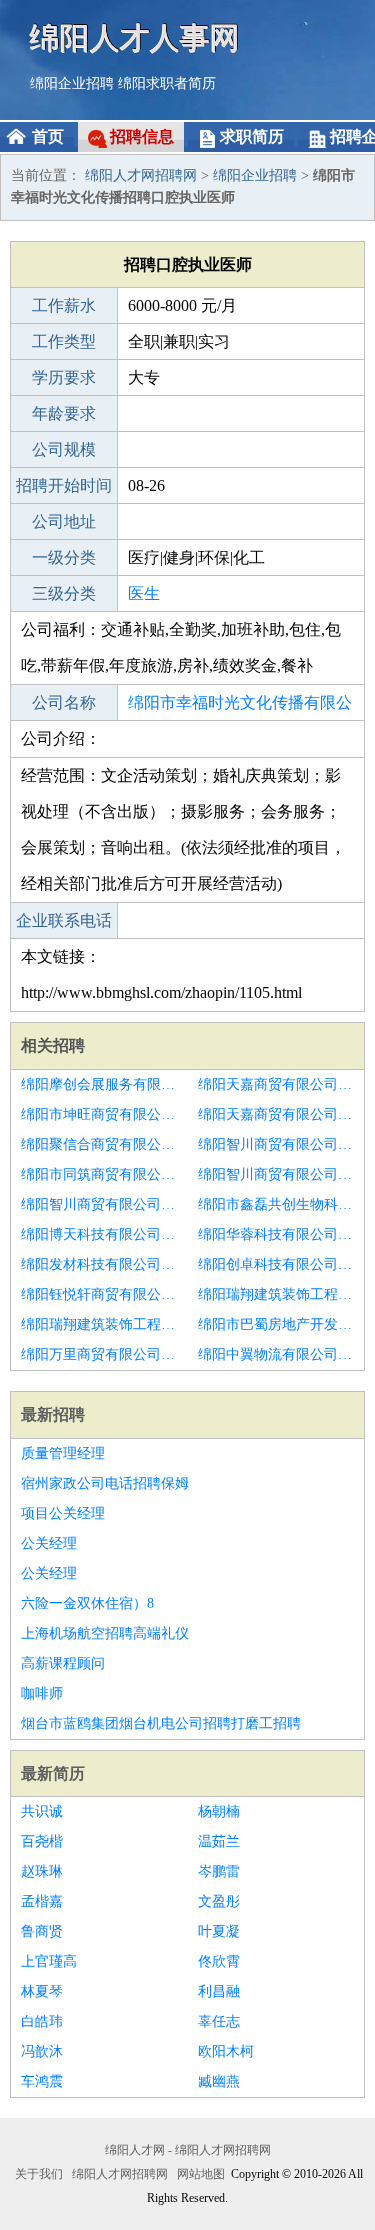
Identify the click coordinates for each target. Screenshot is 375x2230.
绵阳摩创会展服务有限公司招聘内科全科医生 (99, 1084)
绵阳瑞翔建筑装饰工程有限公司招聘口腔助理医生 (99, 1324)
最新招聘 (53, 1414)
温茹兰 (219, 1841)
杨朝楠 (219, 1811)
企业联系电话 (64, 920)
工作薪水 (64, 305)
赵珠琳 (42, 1871)
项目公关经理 (63, 1513)
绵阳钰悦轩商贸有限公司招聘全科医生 (99, 1294)
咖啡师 (42, 1693)
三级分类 (64, 593)
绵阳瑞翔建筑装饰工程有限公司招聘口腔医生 (276, 1294)
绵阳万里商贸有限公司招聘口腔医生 (99, 1354)
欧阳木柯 (226, 2051)
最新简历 (53, 1773)
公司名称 (64, 702)
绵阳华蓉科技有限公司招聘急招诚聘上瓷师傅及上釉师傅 (276, 1234)
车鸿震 (42, 2081)
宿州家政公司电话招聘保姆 (105, 1483)
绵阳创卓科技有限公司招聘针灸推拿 (276, 1264)
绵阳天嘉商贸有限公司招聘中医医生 (276, 1114)
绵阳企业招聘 (72, 83)
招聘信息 (142, 136)
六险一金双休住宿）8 (87, 1603)
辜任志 (219, 2021)
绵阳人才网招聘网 (141, 175)
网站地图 (201, 2174)
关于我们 (39, 2174)
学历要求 (64, 377)
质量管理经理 (63, 1453)
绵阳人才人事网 (135, 37)
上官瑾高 (49, 1961)
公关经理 (49, 1543)
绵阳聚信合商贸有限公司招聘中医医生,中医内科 (99, 1144)
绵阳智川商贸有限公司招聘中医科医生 (276, 1144)
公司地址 (64, 521)
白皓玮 (42, 2021)
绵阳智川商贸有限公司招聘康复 (276, 1174)
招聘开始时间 (64, 485)
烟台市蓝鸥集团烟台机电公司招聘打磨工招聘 (161, 1723)
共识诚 (42, 1811)
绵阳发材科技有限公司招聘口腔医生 (99, 1264)
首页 (48, 136)
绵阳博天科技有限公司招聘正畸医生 (99, 1234)
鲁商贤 (42, 1931)
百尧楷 (42, 1841)
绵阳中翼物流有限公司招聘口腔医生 (276, 1354)
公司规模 (64, 449)
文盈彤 (219, 1901)
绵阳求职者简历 (167, 83)
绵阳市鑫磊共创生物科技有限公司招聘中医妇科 (276, 1204)
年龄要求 (64, 413)
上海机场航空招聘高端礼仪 (105, 1633)
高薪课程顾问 (63, 1663)
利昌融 (219, 1991)
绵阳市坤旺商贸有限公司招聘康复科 (99, 1114)
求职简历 (252, 136)
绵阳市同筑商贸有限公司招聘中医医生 (99, 1174)
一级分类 (64, 557)
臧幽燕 (219, 2081)
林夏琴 (42, 1991)
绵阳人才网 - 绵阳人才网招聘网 (188, 2150)
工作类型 (64, 341)
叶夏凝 (219, 1931)
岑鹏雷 (219, 1871)
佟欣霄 (219, 1961)
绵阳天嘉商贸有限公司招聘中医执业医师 (276, 1084)
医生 (144, 593)
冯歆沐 (42, 2051)
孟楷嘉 (42, 1901)
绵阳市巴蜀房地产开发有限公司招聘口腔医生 (276, 1324)
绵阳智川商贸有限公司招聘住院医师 (99, 1204)
